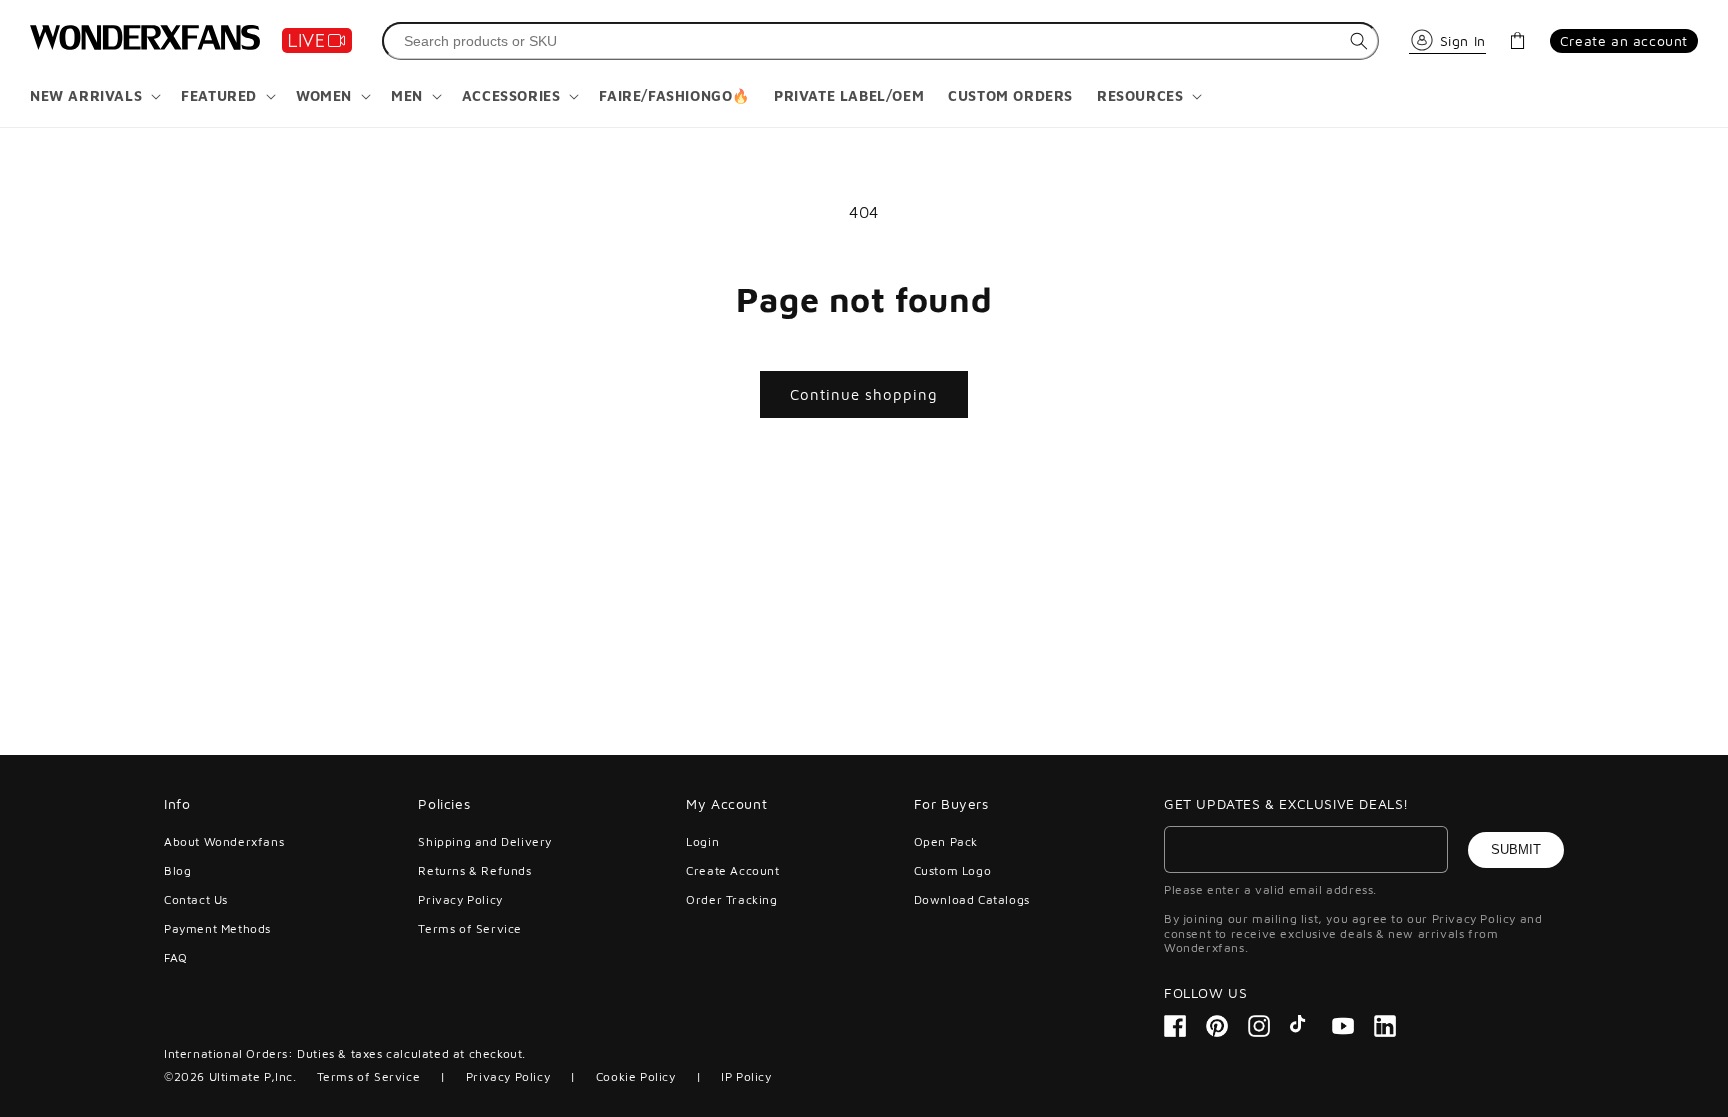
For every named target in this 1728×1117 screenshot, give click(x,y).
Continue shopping (864, 394)
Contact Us (196, 899)
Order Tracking (731, 899)
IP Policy (746, 1076)
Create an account (1624, 40)
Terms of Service (470, 928)
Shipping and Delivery (485, 842)
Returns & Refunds (474, 870)
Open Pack (946, 842)
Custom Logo (953, 870)
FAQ (176, 957)
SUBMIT (1516, 849)
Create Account (732, 870)
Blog (177, 870)
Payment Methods (217, 928)
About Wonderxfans (224, 842)
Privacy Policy (460, 899)
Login (702, 842)
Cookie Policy (636, 1076)
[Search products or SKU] (1359, 41)
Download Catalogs (972, 899)
